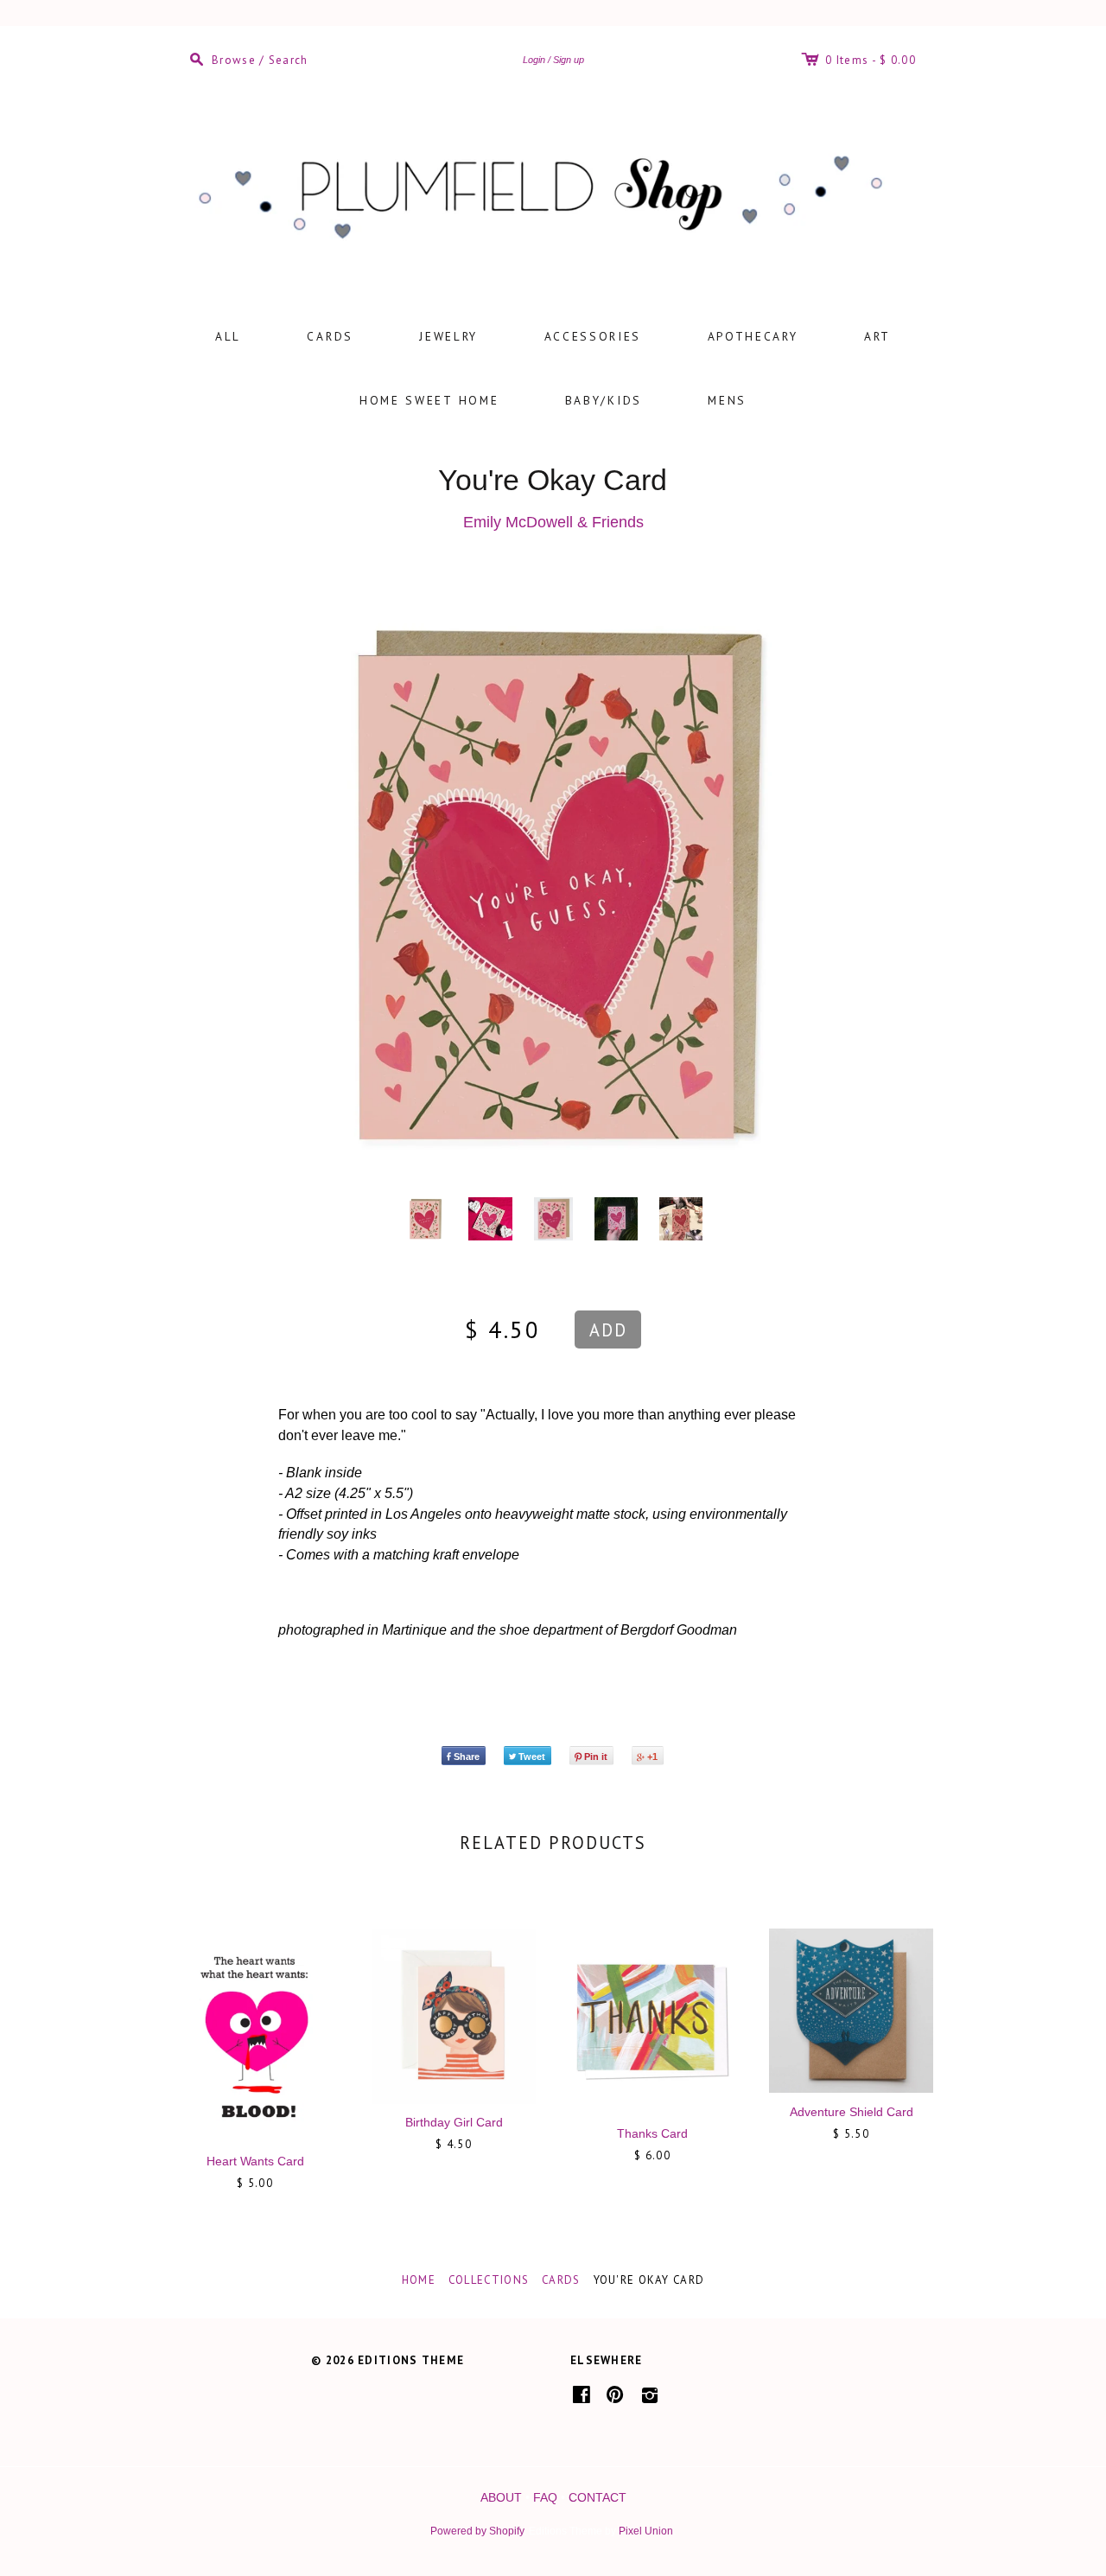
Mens (727, 400)
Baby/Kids (604, 400)
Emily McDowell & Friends (553, 522)
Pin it (596, 1757)
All (228, 336)
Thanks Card (652, 2133)
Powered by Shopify (477, 2531)
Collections (489, 2280)
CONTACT (597, 2497)
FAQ (545, 2497)
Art (877, 336)
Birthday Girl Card (454, 2122)
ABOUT (501, 2497)
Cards (330, 336)
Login (534, 60)
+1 (652, 1757)
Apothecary (753, 336)
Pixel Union (646, 2531)
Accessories (593, 336)
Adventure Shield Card (852, 2112)
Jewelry (448, 336)
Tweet (532, 1757)
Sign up (569, 60)
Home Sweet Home (429, 400)
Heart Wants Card (255, 2161)
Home (419, 2280)
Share (467, 1757)
